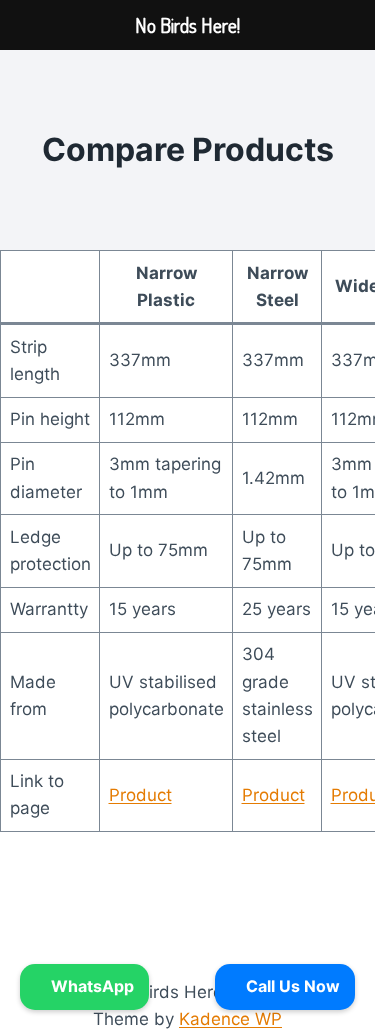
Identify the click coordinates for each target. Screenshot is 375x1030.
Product (140, 795)
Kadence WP (230, 1019)
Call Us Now (291, 986)
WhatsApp (90, 986)
